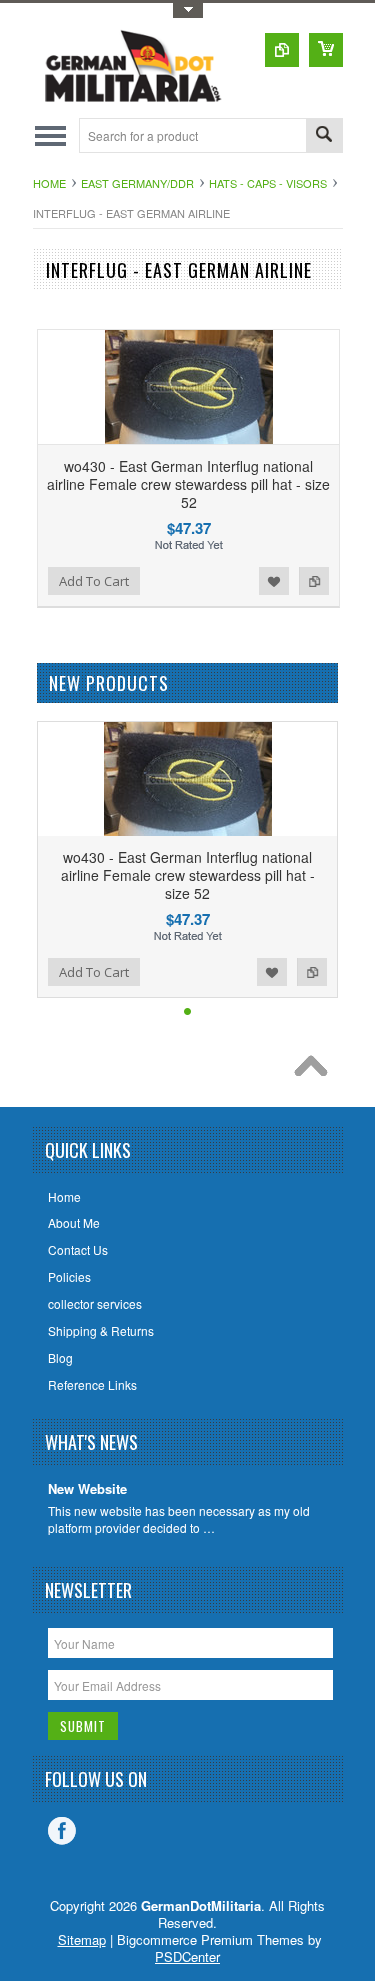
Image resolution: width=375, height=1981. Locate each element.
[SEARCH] (324, 136)
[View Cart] (326, 50)
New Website (87, 1489)
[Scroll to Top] (316, 1071)
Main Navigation (50, 135)
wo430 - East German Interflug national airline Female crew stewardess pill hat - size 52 (188, 484)
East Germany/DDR (137, 183)
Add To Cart (94, 581)
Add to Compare (314, 581)
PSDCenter (187, 1956)
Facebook (62, 1831)
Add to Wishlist (274, 581)
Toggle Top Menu (188, 10)
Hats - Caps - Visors (268, 183)
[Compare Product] (282, 50)
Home (49, 183)
